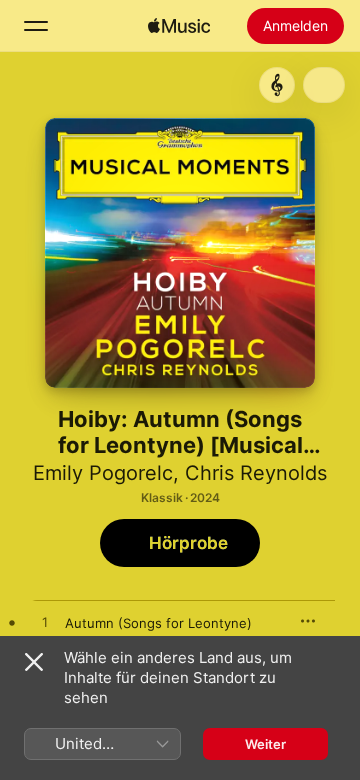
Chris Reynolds (256, 473)
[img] (179, 26)
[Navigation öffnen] (36, 26)
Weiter (265, 744)
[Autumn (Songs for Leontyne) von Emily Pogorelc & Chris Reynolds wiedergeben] (45, 623)
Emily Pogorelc (103, 473)
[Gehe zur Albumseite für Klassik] (277, 85)
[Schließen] (34, 662)
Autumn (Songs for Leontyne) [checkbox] (158, 623)
